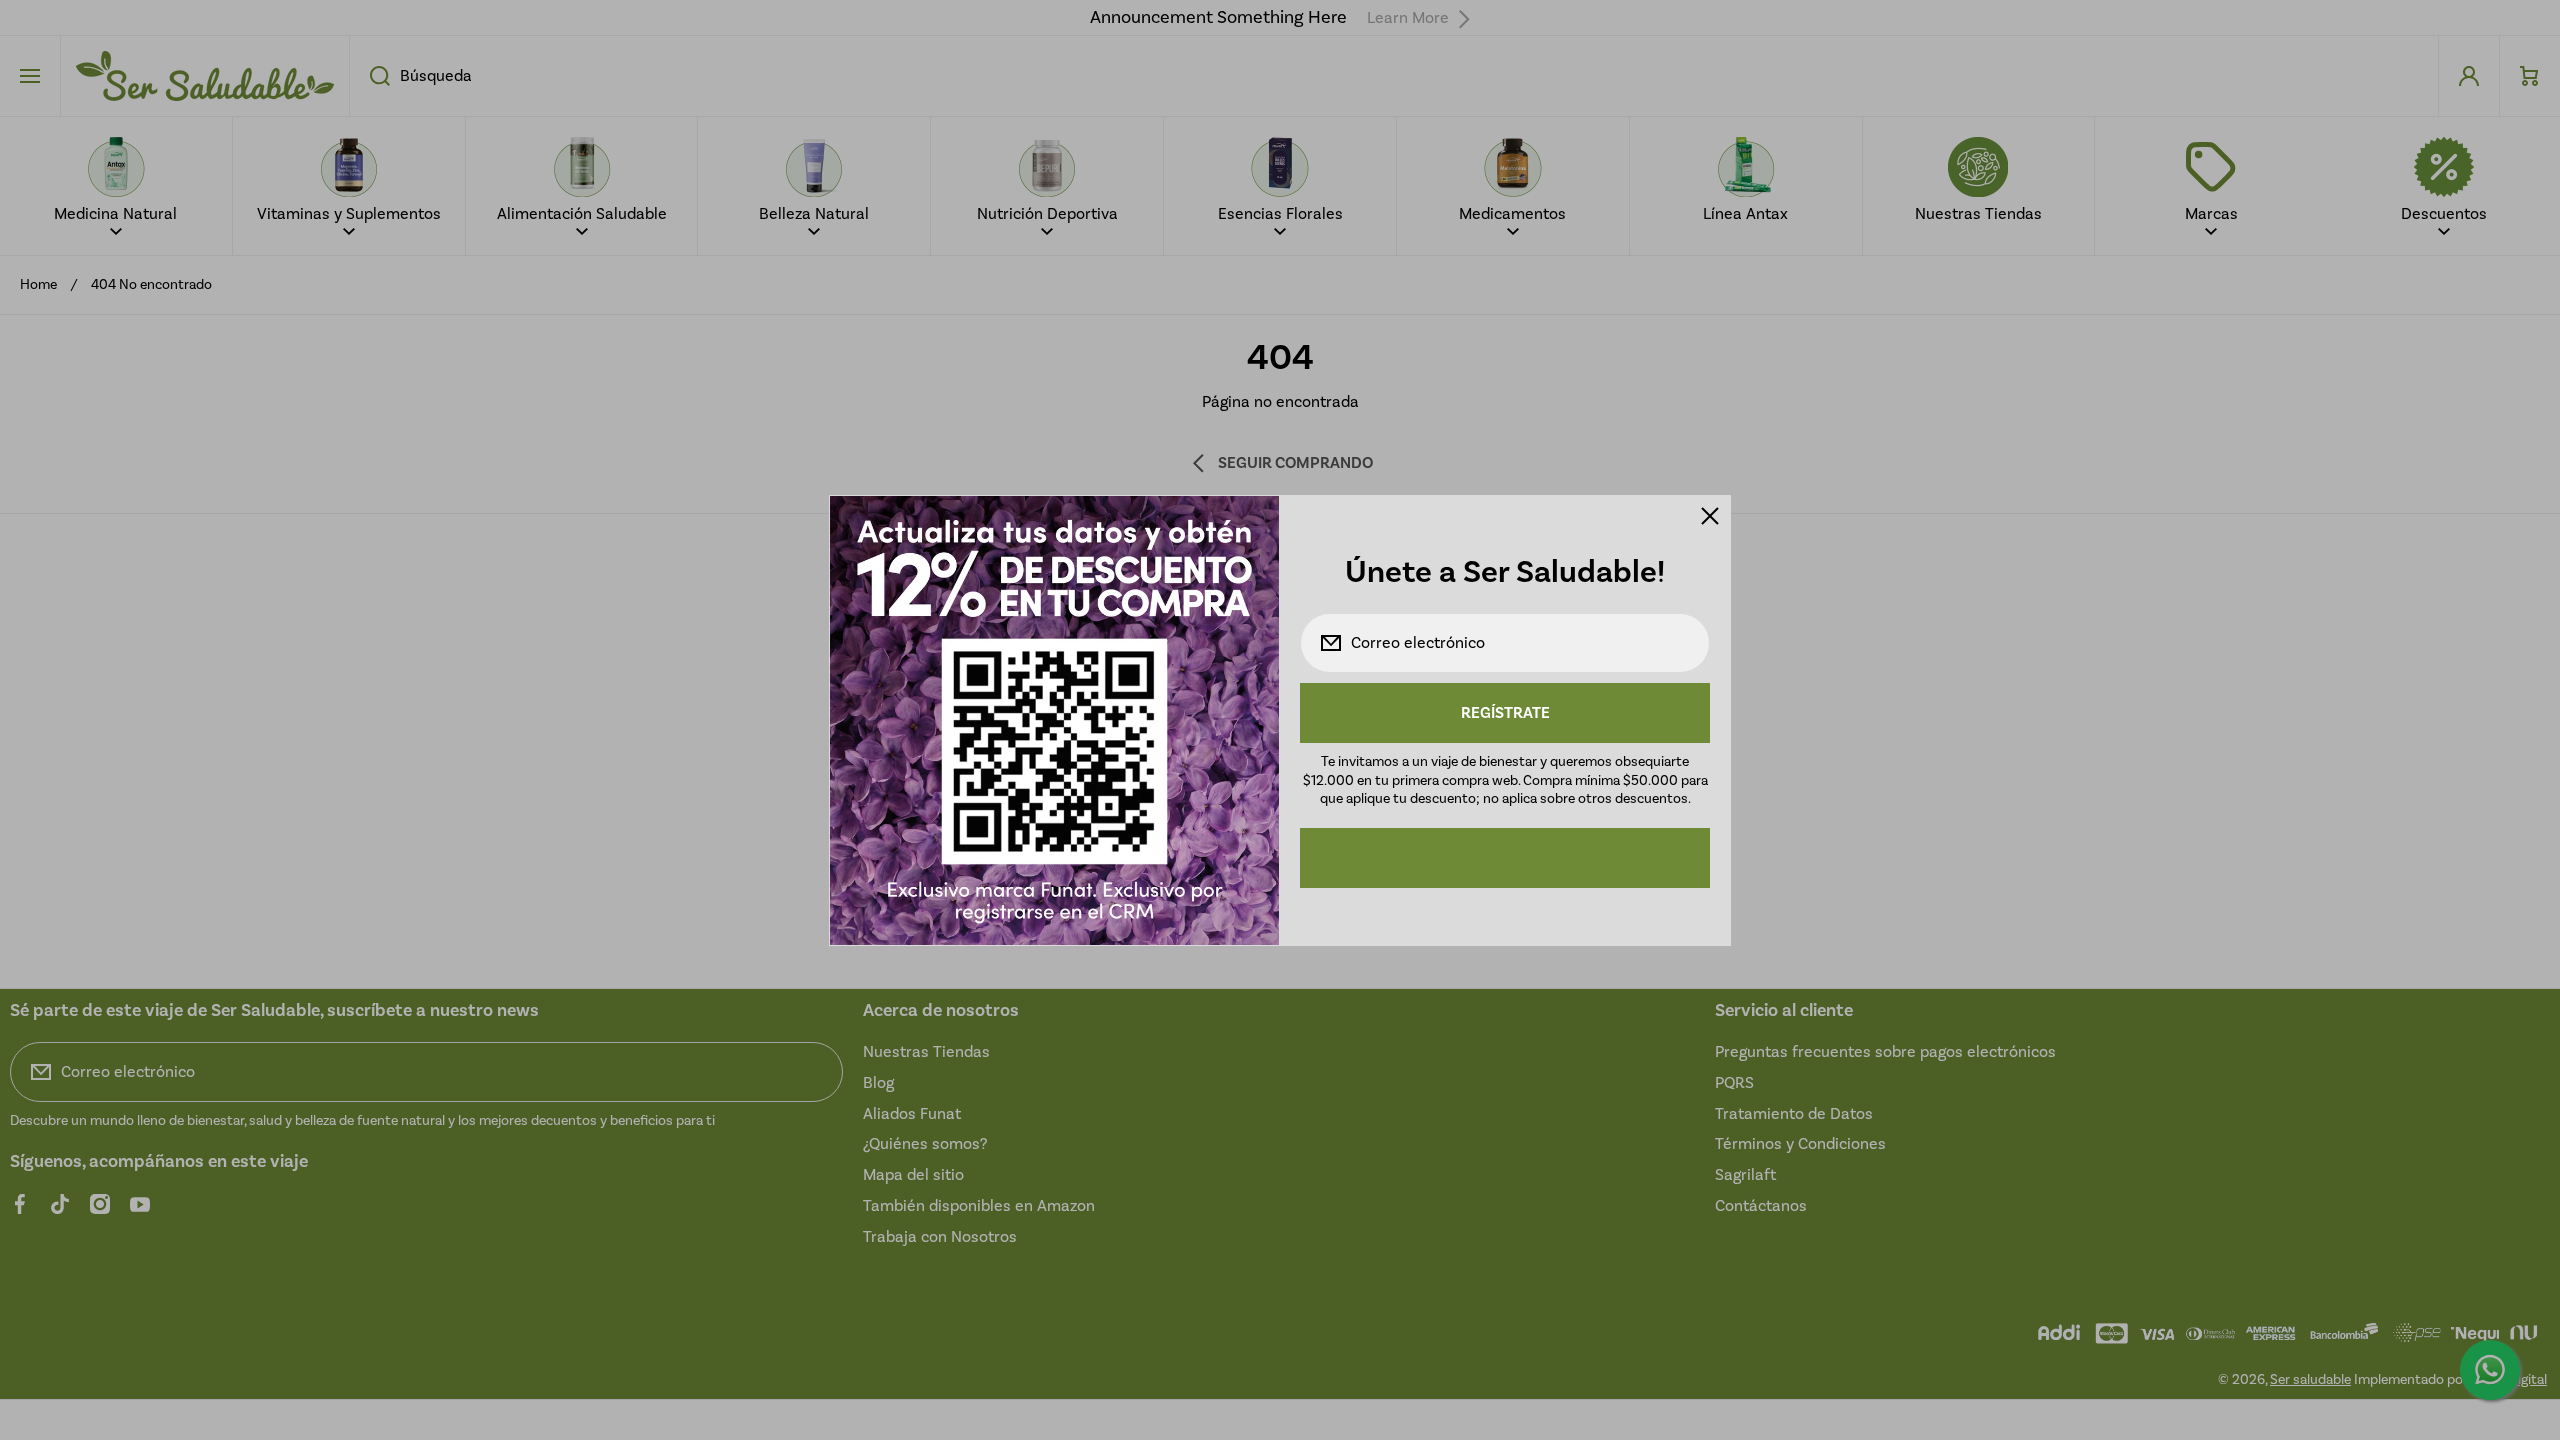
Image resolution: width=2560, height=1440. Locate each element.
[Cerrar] (1710, 516)
